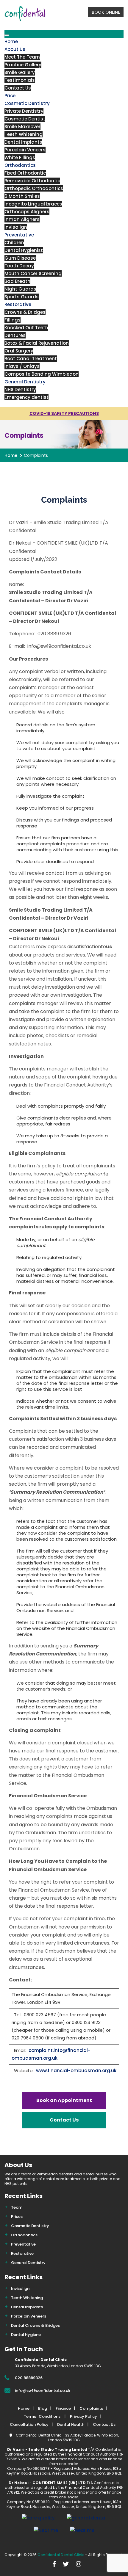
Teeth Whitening (24, 134)
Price (10, 96)
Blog (43, 2408)
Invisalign (16, 227)
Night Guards (20, 289)
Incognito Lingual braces (33, 204)
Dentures (15, 335)
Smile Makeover (22, 127)
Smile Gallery (20, 72)
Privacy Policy (83, 2416)
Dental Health (71, 2424)
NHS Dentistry (20, 389)
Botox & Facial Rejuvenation (37, 343)
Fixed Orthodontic (25, 173)
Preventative (19, 235)
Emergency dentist (26, 397)
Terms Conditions (43, 2416)
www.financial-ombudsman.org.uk (76, 2071)
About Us (15, 49)
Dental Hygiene (26, 2335)
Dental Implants (23, 142)
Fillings (13, 320)
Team (17, 2207)
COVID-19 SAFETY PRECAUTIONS (64, 413)
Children (14, 243)
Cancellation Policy (29, 2424)
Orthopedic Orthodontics (34, 188)
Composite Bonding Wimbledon (42, 374)
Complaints (91, 2408)
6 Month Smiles (22, 196)
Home (11, 41)
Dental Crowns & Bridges (35, 2325)
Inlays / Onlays (22, 366)
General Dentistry (25, 382)
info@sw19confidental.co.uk (43, 2391)
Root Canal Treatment (31, 359)
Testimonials (20, 80)
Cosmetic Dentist (25, 119)
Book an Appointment (64, 2100)
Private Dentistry (24, 111)
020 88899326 (29, 2378)
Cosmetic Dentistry (27, 103)
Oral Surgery (19, 351)
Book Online (106, 12)
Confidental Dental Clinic (61, 2555)
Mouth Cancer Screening (33, 273)
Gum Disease (20, 258)
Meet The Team (22, 57)
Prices (17, 2217)
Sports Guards (22, 297)
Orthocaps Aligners (27, 212)
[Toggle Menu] (7, 35)
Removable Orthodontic (32, 181)
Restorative (18, 304)
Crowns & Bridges (25, 312)
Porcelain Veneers (25, 150)
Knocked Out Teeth (26, 328)
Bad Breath (17, 281)
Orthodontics (20, 165)
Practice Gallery (23, 65)
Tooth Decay (19, 266)
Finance (63, 2408)
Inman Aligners (22, 219)
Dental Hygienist (24, 250)
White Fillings (20, 157)
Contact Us (18, 88)
